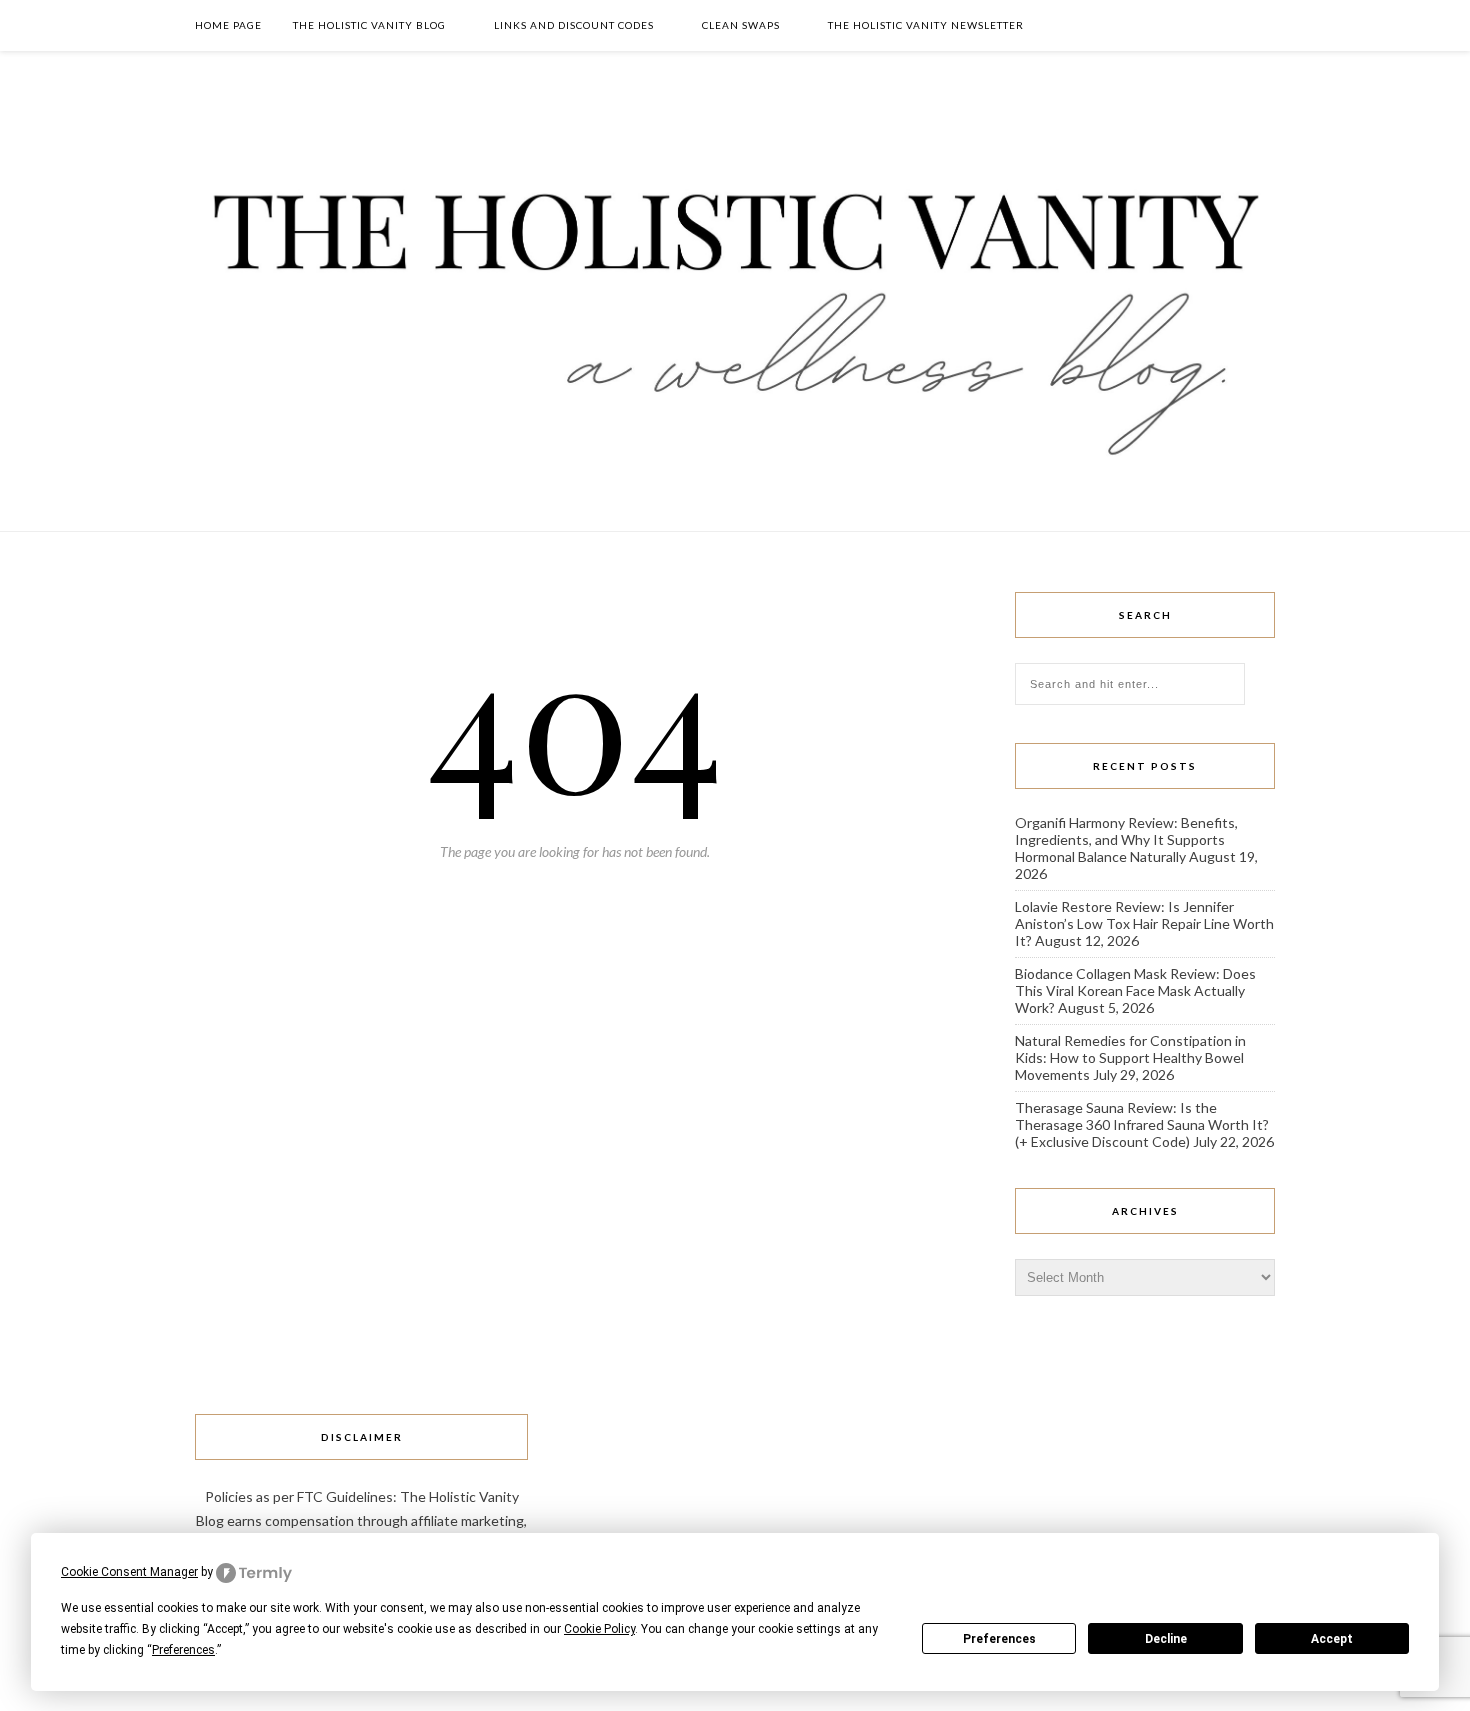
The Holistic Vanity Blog (369, 25)
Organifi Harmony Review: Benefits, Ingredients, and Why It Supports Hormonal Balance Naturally (1126, 839)
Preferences (999, 1639)
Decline (1166, 1639)
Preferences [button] (183, 1650)
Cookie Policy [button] (599, 1629)
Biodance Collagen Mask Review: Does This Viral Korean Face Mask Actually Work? (1135, 990)
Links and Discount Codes (574, 25)
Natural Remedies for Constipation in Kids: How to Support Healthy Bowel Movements (1130, 1057)
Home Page (228, 25)
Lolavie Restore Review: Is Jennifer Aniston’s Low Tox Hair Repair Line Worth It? (1144, 923)
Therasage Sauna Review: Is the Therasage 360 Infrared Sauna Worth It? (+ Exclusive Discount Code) (1142, 1124)
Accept (1332, 1639)
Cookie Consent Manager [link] (129, 1572)
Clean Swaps (741, 25)
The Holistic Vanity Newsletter (926, 25)
